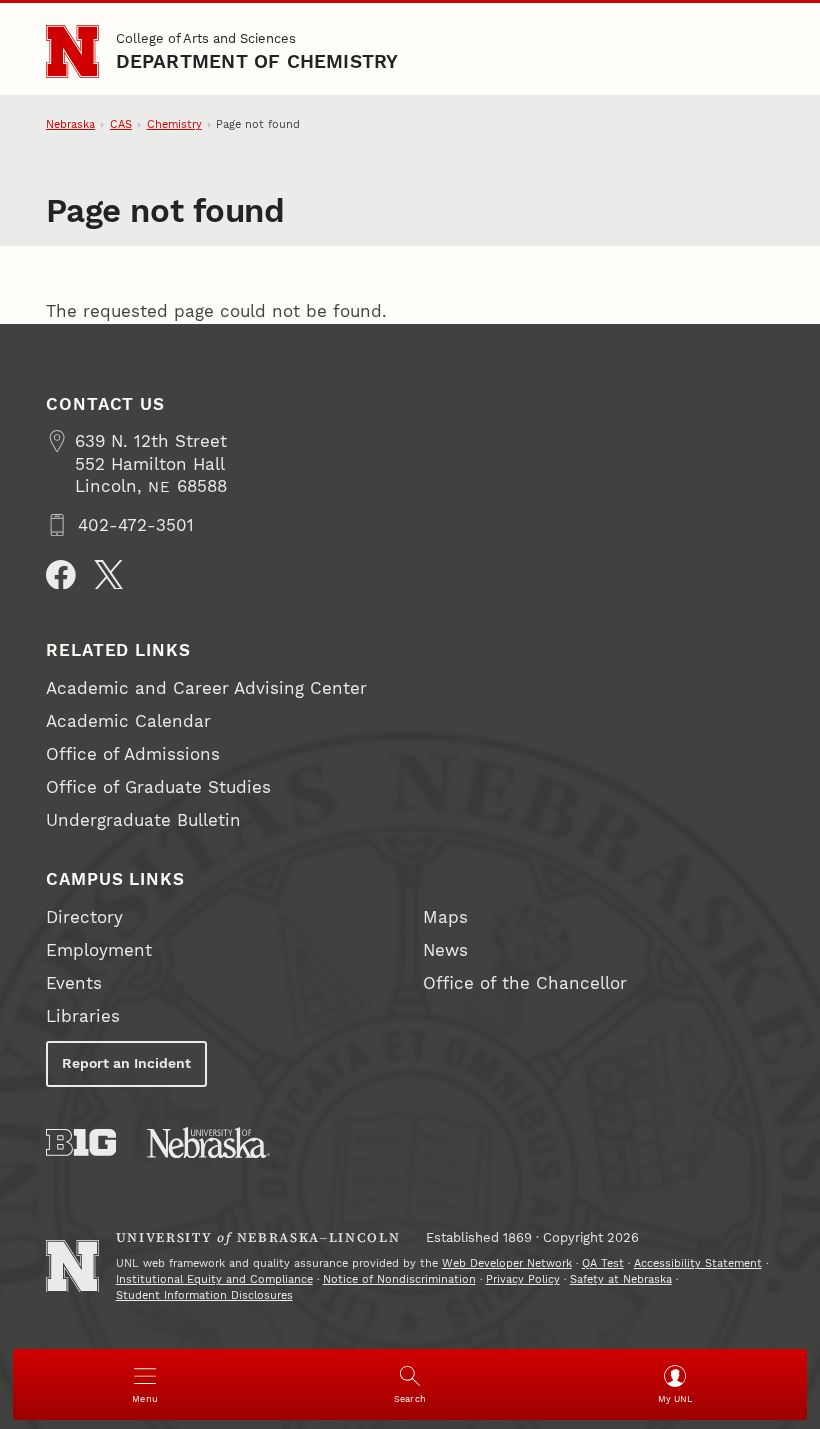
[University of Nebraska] (208, 1142)
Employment (99, 950)
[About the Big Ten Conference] (81, 1142)
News (445, 950)
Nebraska (70, 124)
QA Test (603, 1263)
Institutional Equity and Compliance (214, 1279)
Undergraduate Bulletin (143, 820)
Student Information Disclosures (204, 1295)
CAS (121, 124)
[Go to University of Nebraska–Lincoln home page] (72, 51)
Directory (84, 917)
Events (74, 983)
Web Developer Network (507, 1263)
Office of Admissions (133, 754)
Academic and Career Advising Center (206, 688)
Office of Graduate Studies (158, 787)
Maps (445, 917)
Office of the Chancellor (525, 983)
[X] (109, 575)
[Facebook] (61, 575)
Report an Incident (126, 1063)
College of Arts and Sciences (206, 38)
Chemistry (174, 124)
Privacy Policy (523, 1279)
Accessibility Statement (698, 1263)
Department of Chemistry (257, 61)
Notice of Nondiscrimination (399, 1279)
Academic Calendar (128, 721)
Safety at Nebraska (621, 1279)
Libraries (83, 1016)
